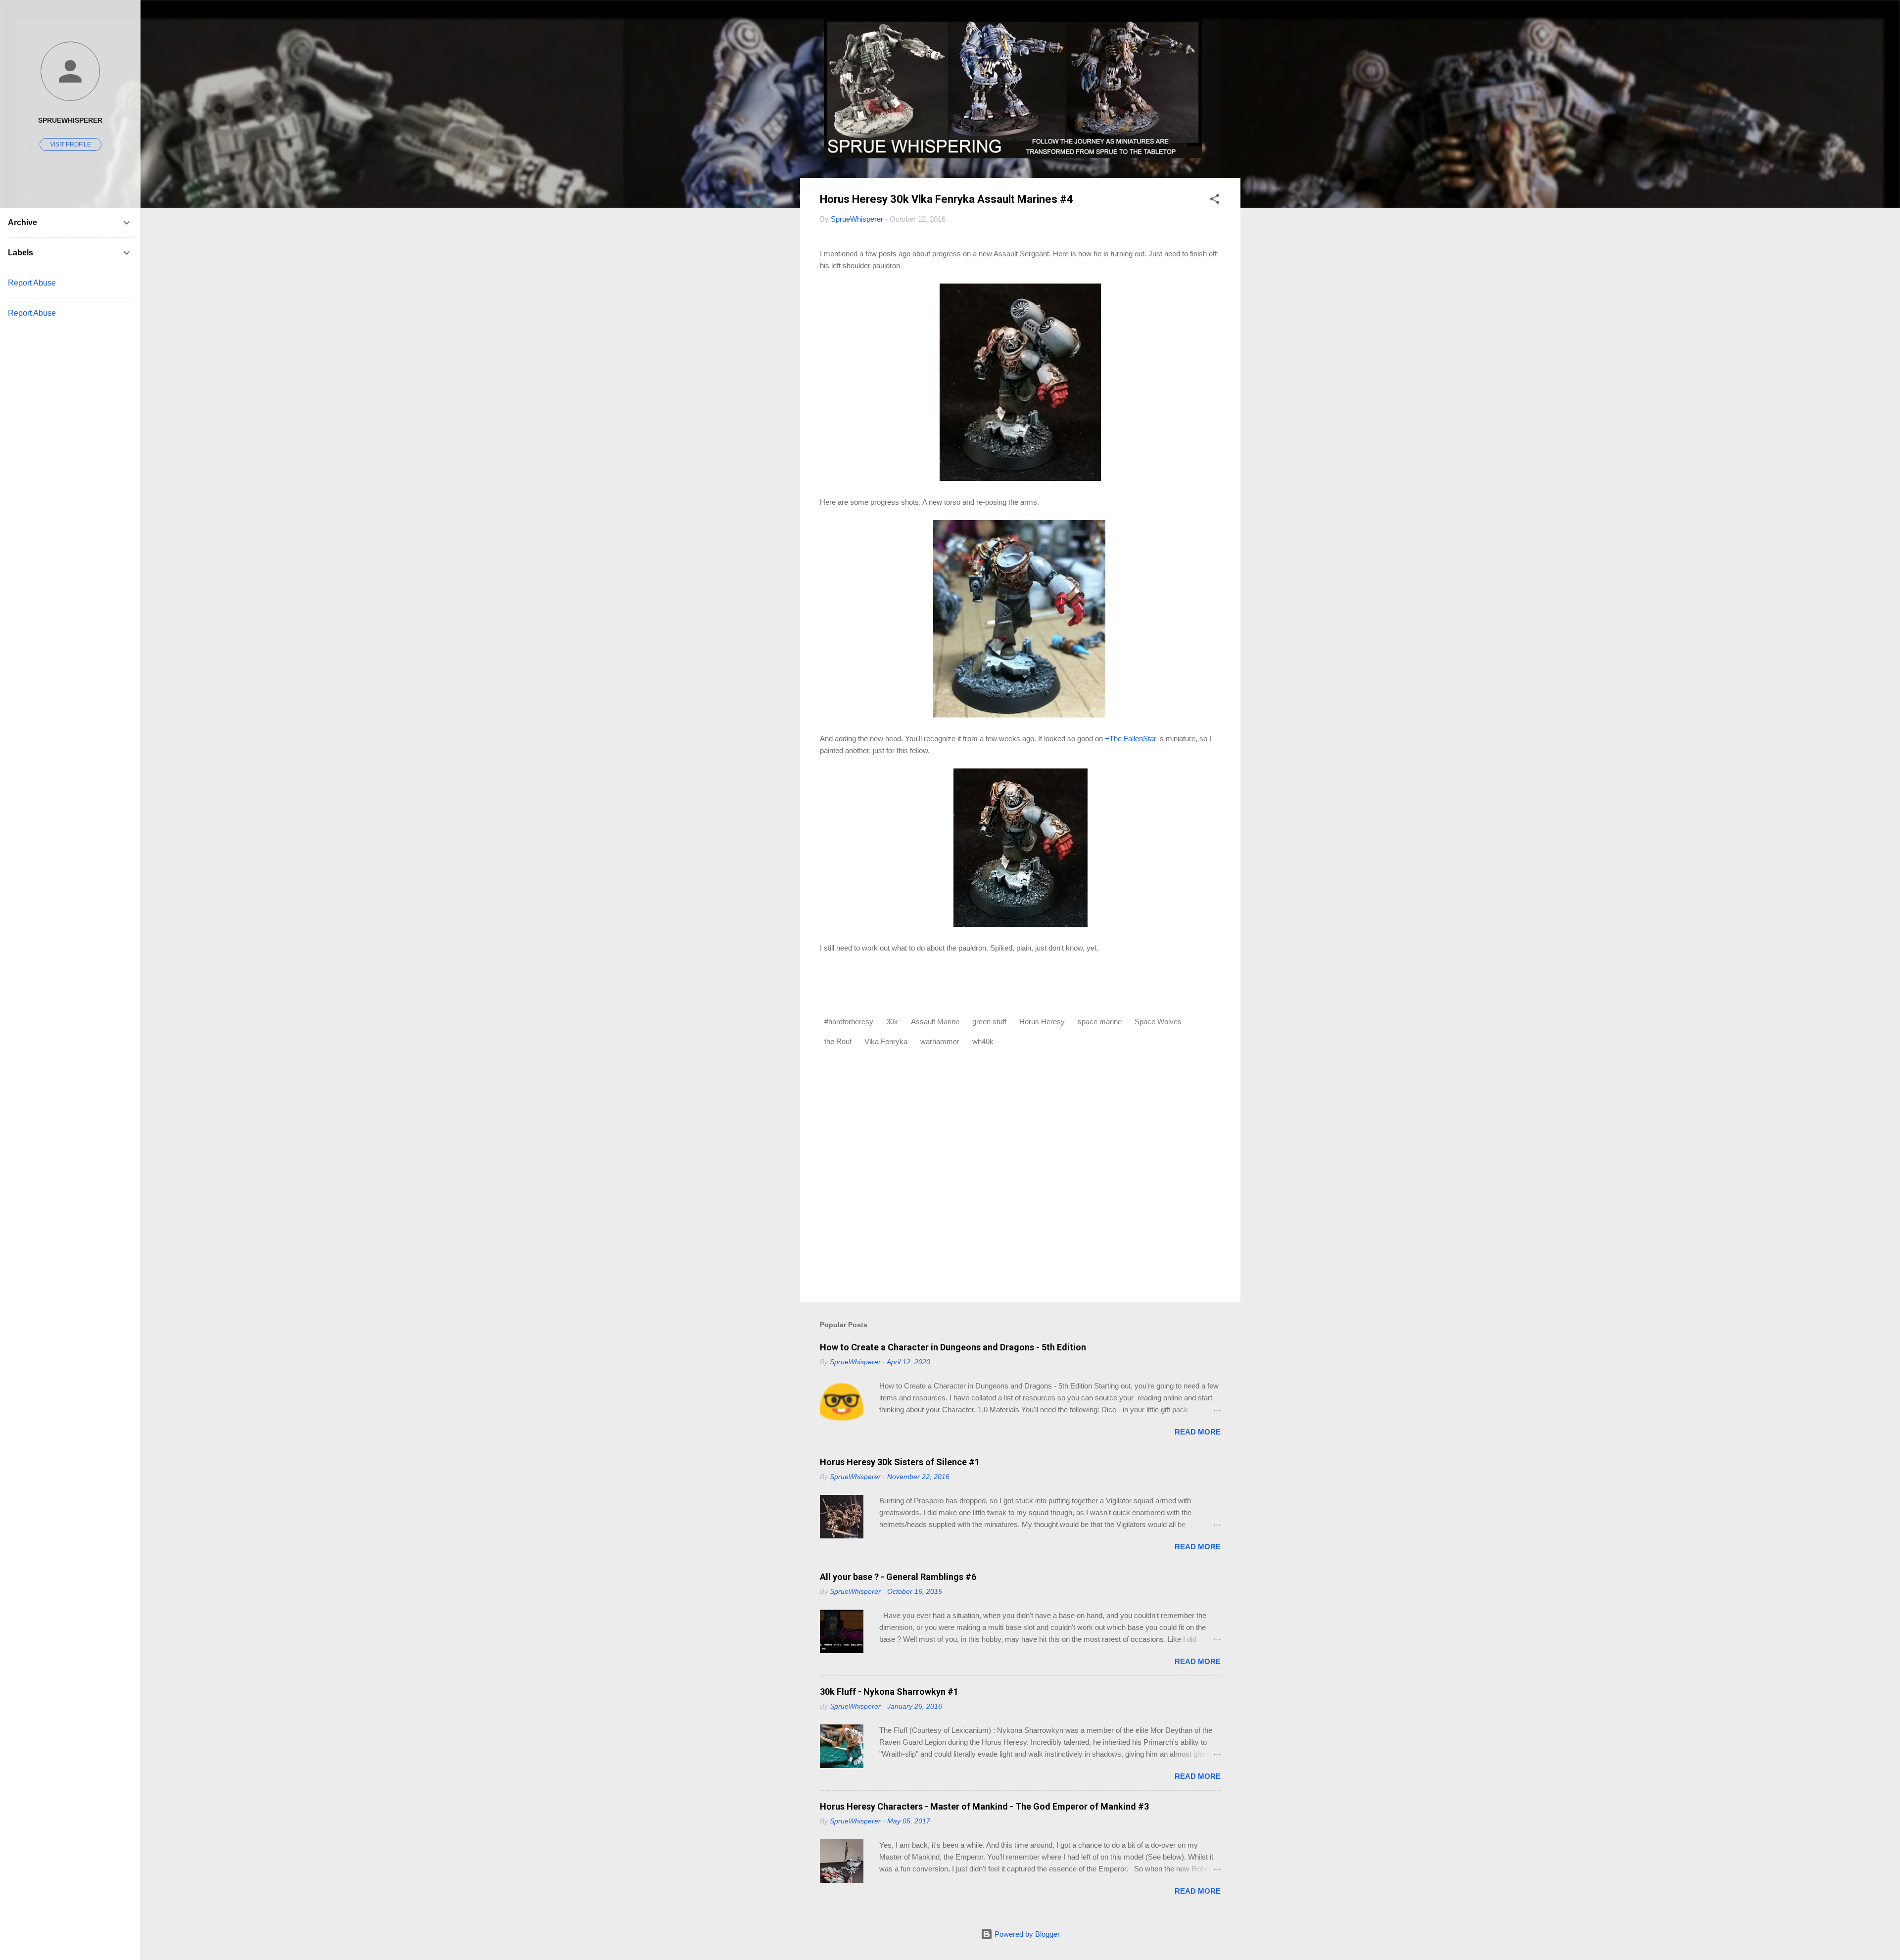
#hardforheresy (849, 1022)
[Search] (1235, 27)
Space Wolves (1158, 1022)
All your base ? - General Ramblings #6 (898, 1577)
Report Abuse (32, 283)
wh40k (983, 1041)
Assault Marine (935, 1022)
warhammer (940, 1041)
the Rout (838, 1041)
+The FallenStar (1131, 739)
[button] (1215, 201)
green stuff (989, 1022)
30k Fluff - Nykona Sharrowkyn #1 (889, 1692)
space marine (1100, 1022)
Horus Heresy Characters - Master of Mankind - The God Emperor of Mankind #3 (984, 1806)
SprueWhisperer (70, 120)
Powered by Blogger (1026, 1934)
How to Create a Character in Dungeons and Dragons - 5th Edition (953, 1347)
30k (892, 1022)
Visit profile (71, 144)
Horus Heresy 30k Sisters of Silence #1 (900, 1462)
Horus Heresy (1042, 1022)
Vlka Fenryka (886, 1041)
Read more (1198, 1432)
